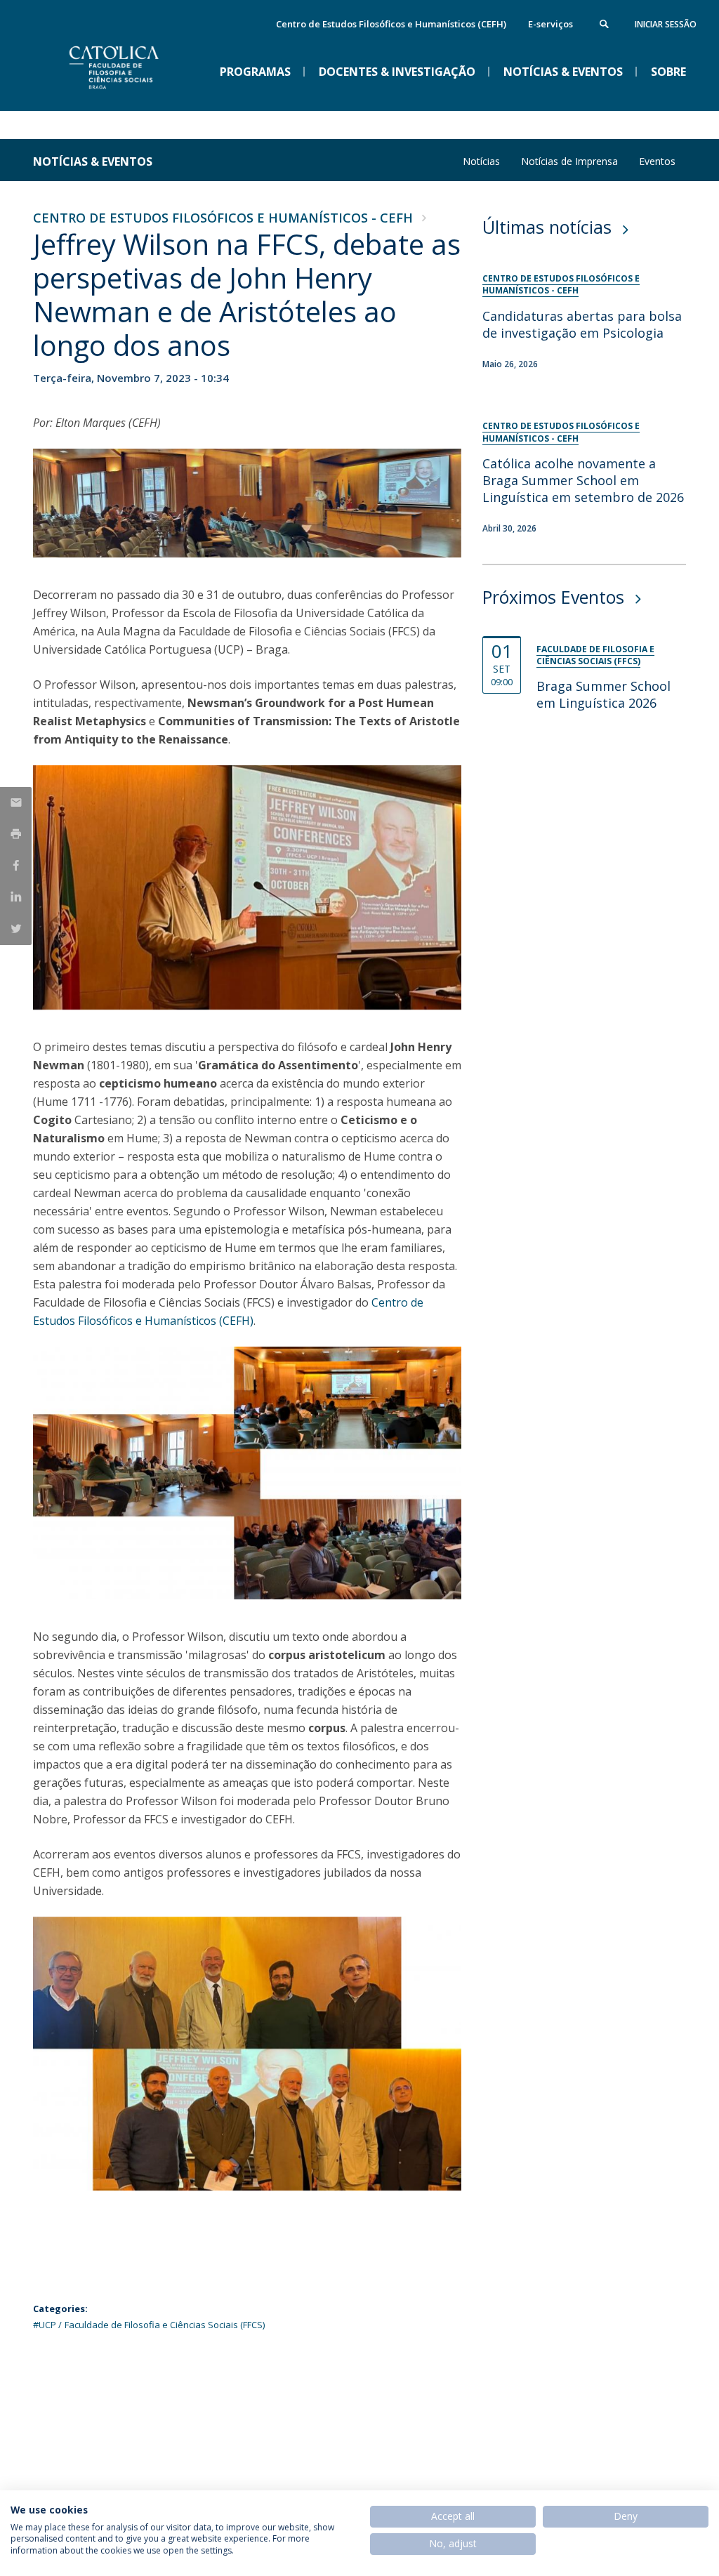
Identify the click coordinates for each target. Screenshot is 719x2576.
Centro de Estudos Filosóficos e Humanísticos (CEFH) (391, 24)
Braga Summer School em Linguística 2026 (603, 694)
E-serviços (550, 24)
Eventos (657, 161)
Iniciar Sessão (666, 24)
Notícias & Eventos (93, 161)
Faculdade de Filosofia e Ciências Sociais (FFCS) (165, 2325)
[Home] (138, 99)
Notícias (481, 161)
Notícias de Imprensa (569, 161)
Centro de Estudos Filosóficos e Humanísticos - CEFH (223, 218)
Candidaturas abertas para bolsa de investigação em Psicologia (582, 324)
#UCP (45, 2325)
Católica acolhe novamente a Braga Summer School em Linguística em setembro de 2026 (583, 480)
